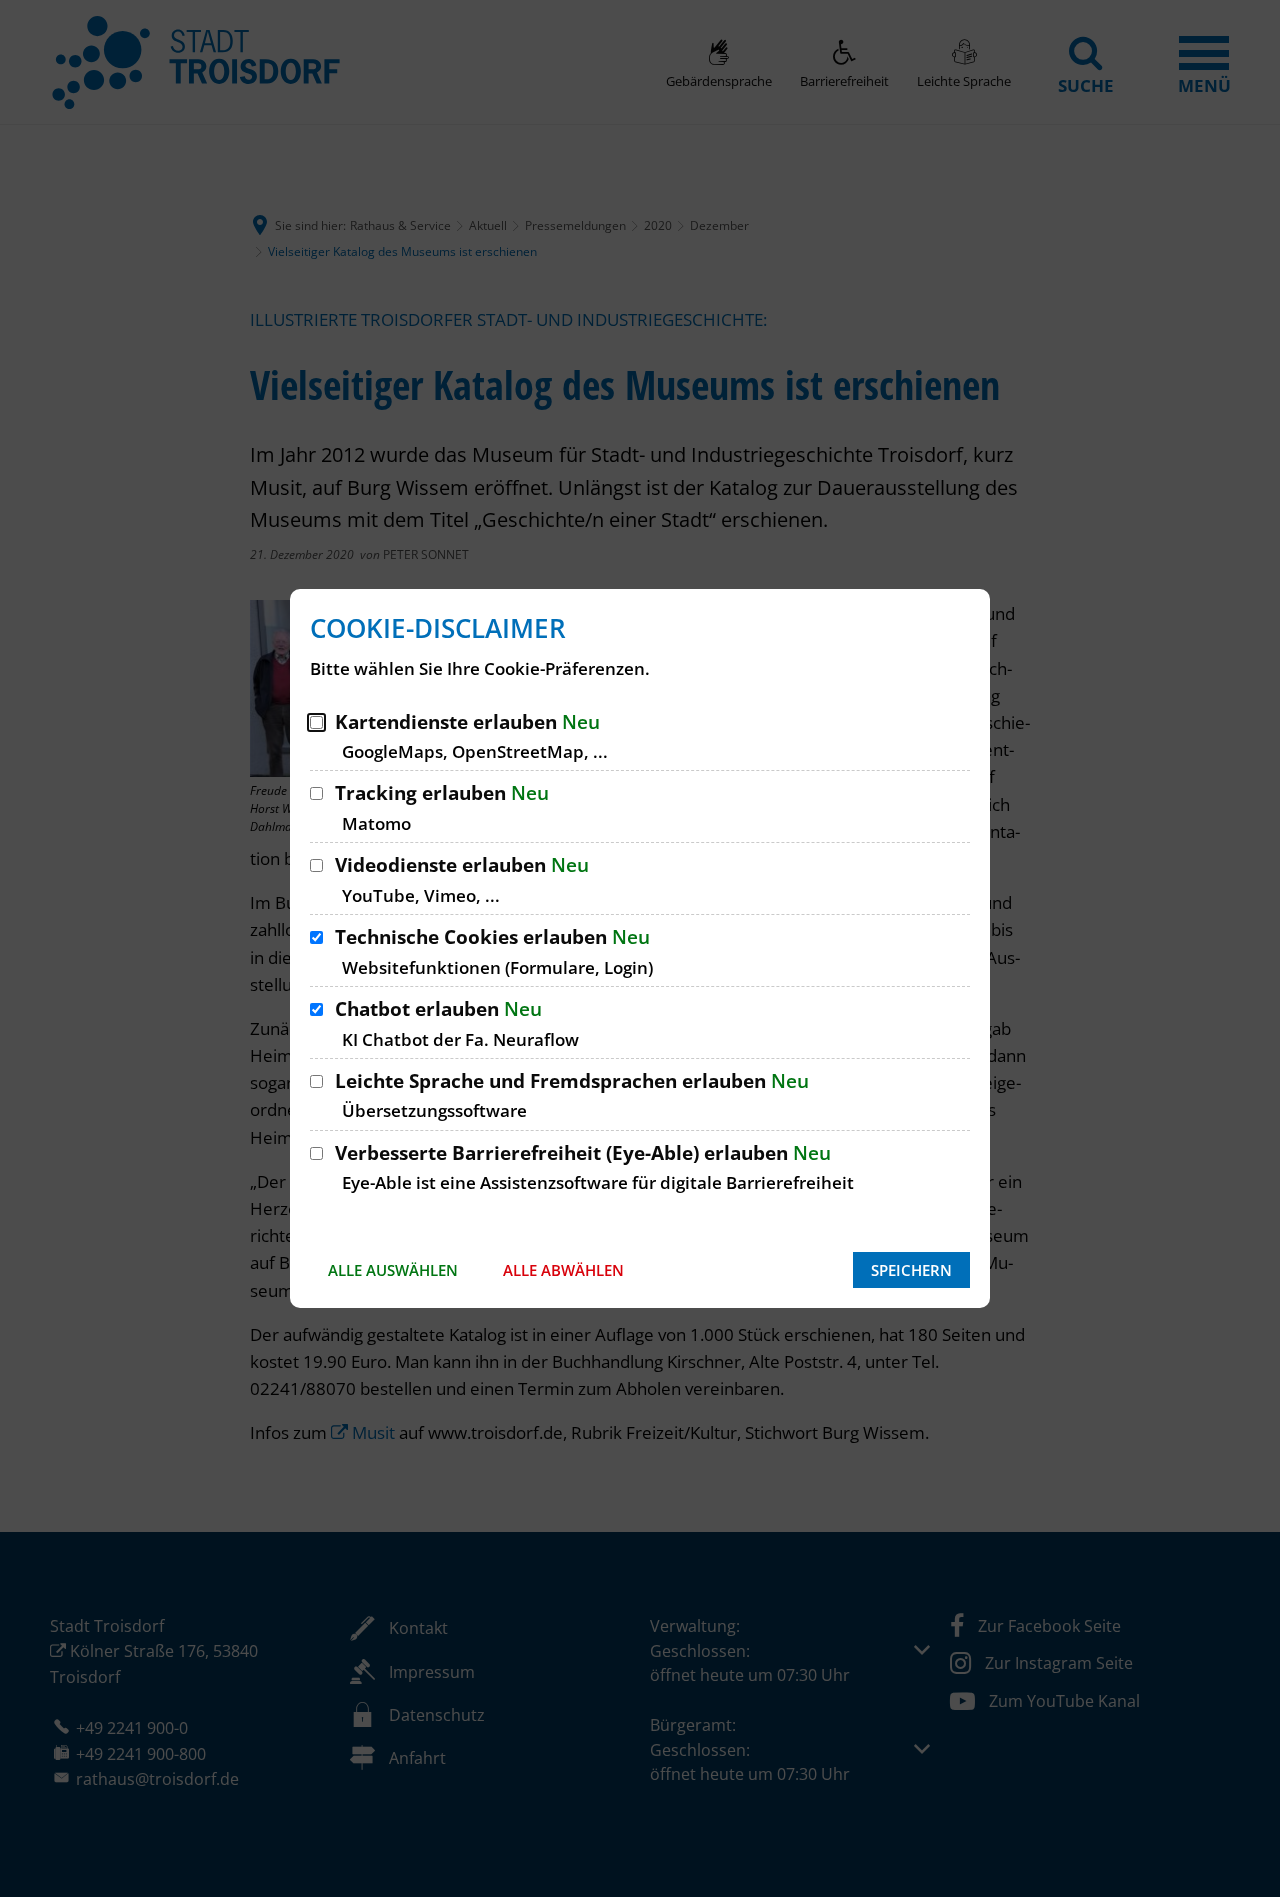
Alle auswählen (393, 1270)
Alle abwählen (563, 1270)
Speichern (911, 1270)
